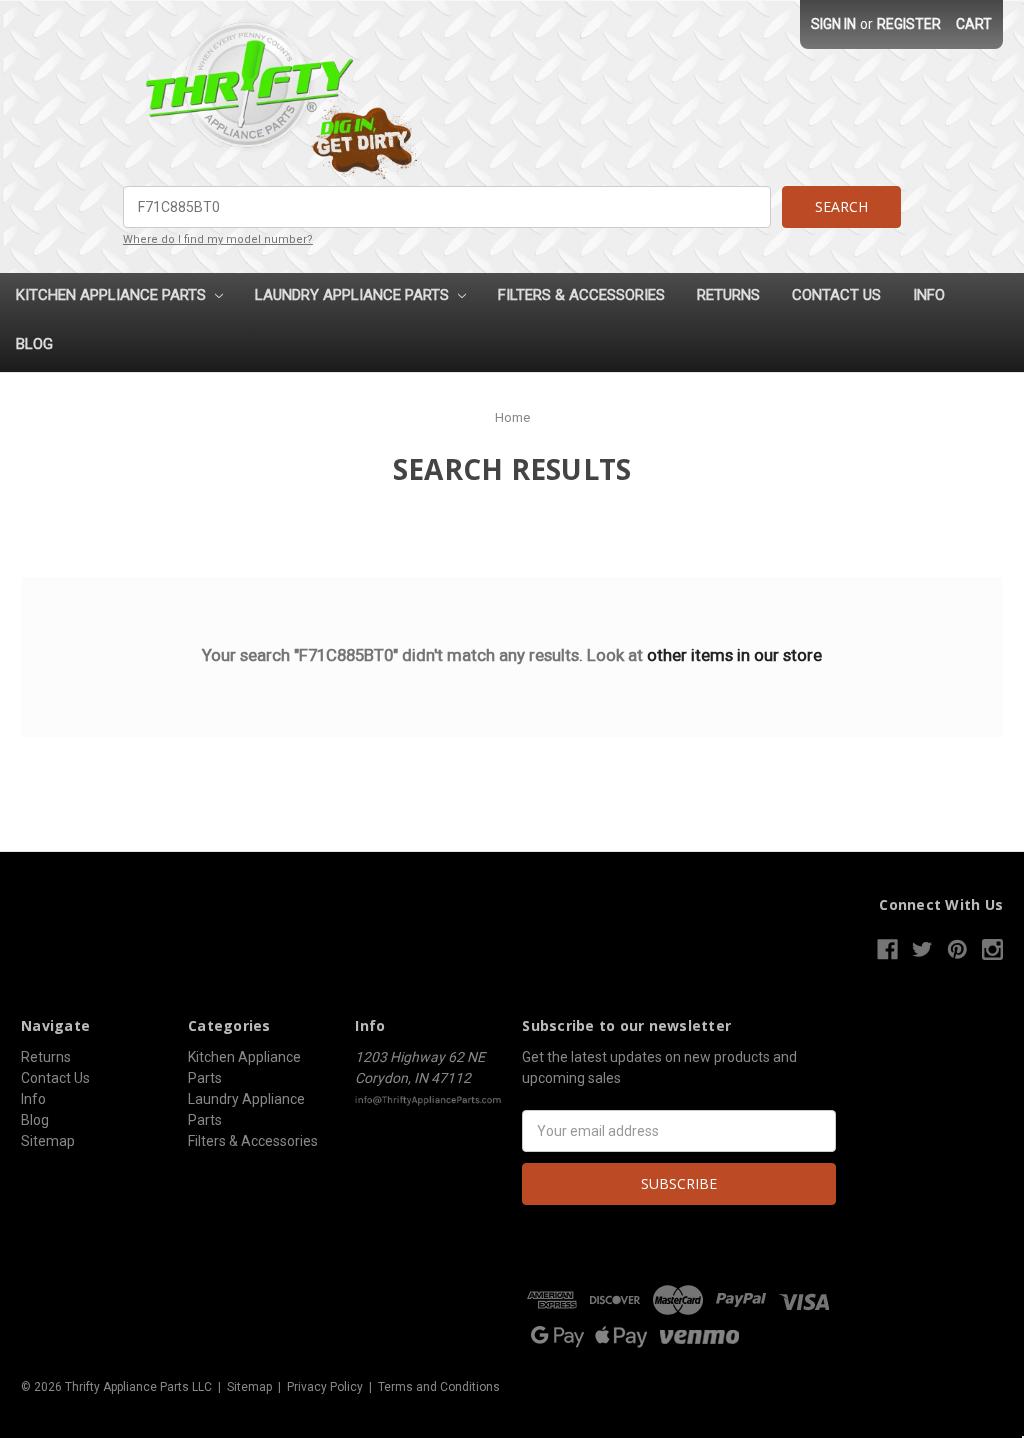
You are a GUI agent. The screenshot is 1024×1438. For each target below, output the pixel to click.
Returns (728, 295)
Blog (34, 344)
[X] (922, 949)
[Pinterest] (957, 949)
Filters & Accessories (581, 295)
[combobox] (447, 207)
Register (909, 24)
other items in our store (734, 655)
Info (929, 295)
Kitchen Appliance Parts (113, 295)
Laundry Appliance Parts (354, 295)
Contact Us (836, 295)
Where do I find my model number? (218, 239)
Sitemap (48, 1141)
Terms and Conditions (439, 1387)
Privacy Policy (325, 1387)
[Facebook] (887, 949)
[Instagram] (992, 949)
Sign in (833, 24)
